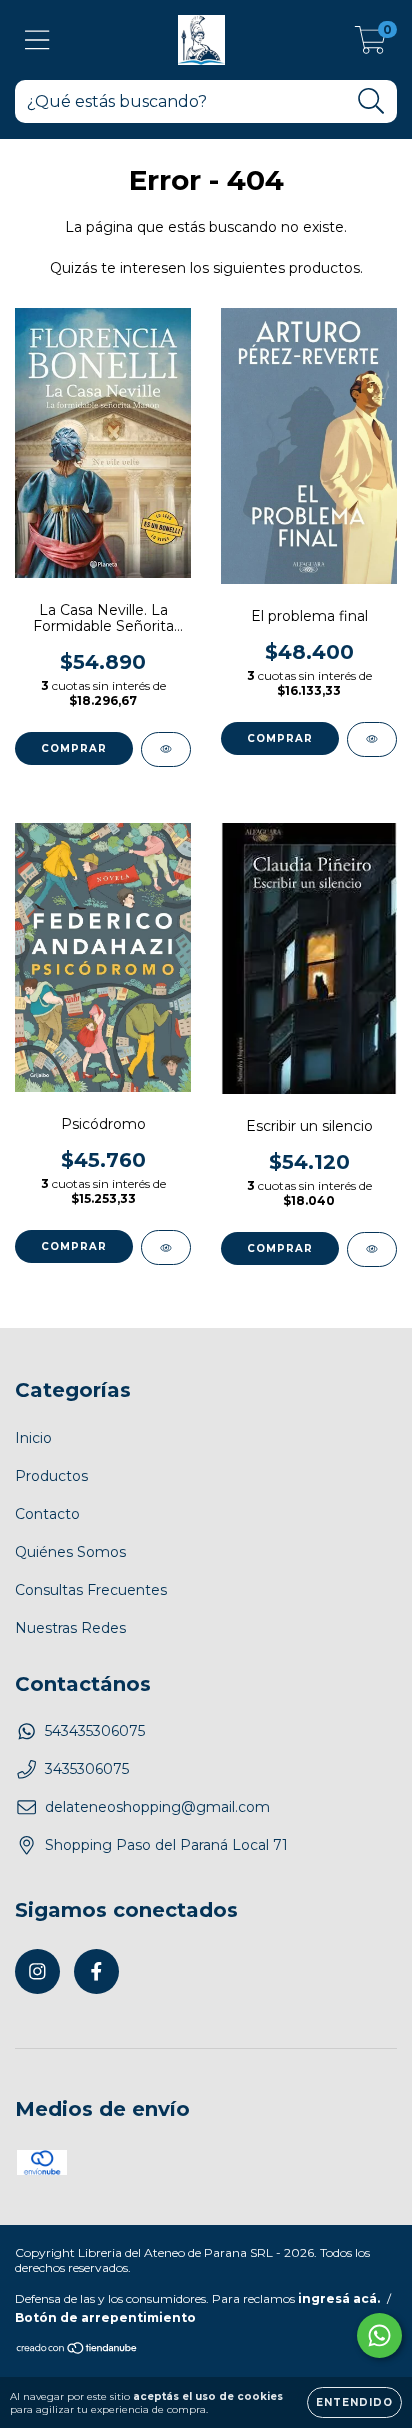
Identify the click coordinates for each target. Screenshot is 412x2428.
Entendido (354, 2402)
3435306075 (87, 1769)
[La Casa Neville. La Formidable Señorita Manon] (166, 749)
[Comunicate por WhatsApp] (379, 2335)
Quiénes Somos (70, 1552)
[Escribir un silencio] (372, 1249)
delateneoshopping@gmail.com (157, 1807)
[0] (370, 45)
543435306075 (95, 1731)
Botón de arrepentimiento (105, 2317)
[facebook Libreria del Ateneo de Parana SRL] (96, 1971)
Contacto (47, 1514)
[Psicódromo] (166, 1247)
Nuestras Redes (70, 1628)
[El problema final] (372, 739)
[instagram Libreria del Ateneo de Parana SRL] (37, 1971)
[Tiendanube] (77, 2349)
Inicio (33, 1438)
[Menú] (37, 40)
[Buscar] (371, 101)
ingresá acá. (339, 2298)
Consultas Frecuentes (91, 1590)
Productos (51, 1476)
